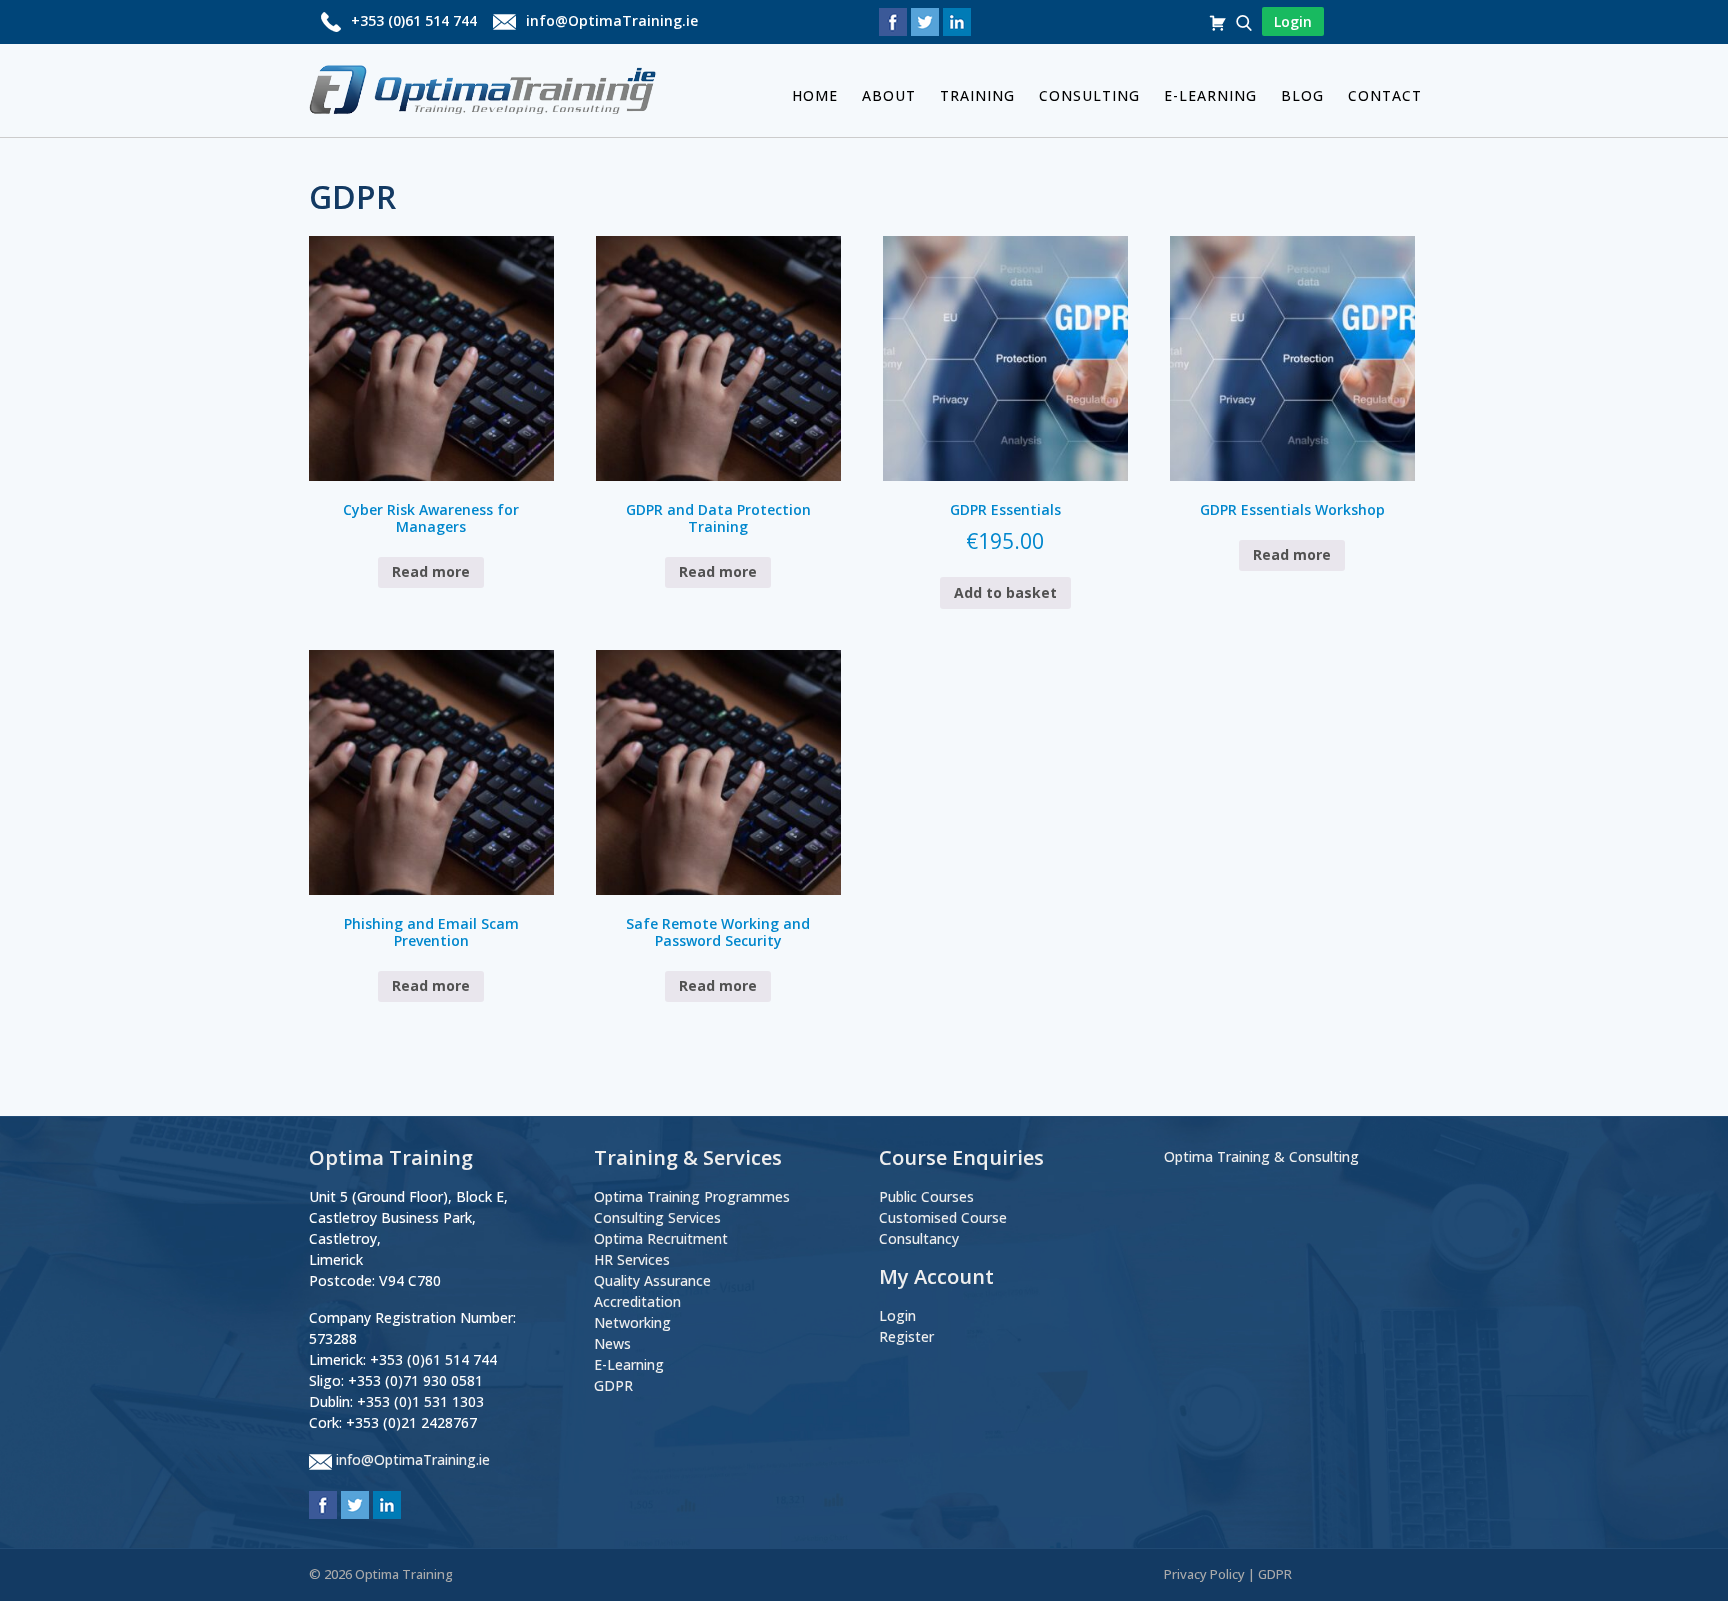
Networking (632, 1322)
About (889, 95)
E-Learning (1210, 95)
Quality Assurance (652, 1280)
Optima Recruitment (661, 1238)
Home (815, 95)
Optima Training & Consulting (1261, 1156)
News (612, 1343)
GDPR (613, 1385)
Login (897, 1315)
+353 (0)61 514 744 (414, 20)
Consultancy (919, 1238)
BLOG (1302, 95)
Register (906, 1336)
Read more (431, 571)
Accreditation (637, 1301)
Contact (1385, 95)
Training (977, 95)
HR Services (632, 1259)
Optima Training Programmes (692, 1196)
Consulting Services (657, 1217)
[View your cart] (1219, 21)
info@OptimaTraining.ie (612, 20)
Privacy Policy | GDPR (1228, 1574)
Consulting (1089, 95)
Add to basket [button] (1005, 592)
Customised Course (943, 1217)
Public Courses (926, 1196)
